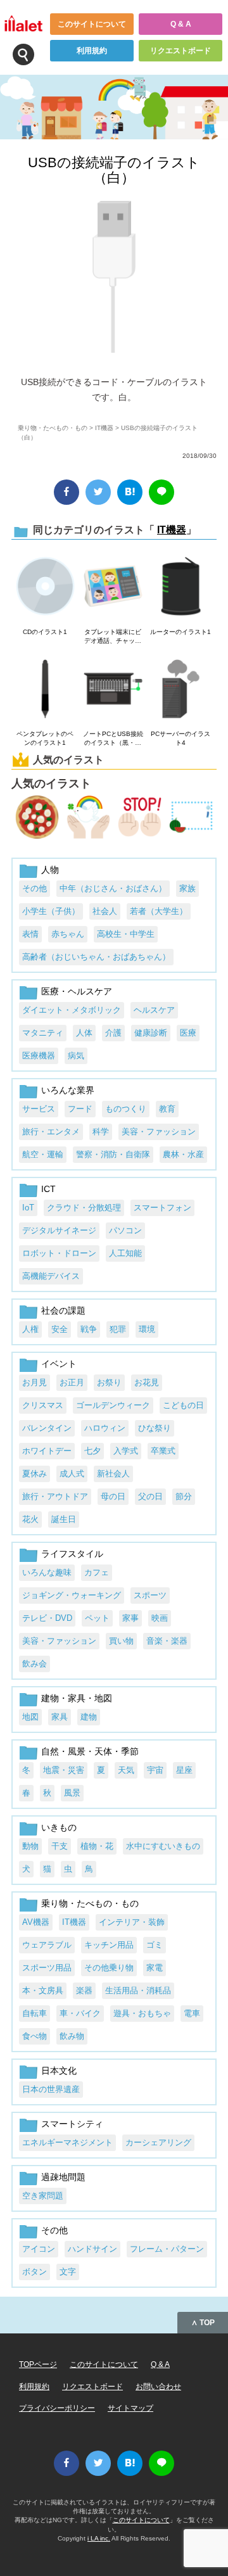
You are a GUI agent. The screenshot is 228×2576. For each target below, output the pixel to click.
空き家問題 (43, 2196)
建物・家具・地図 (77, 1698)
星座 (184, 1770)
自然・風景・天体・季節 (90, 1751)
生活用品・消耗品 (138, 1990)
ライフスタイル (72, 1554)
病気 (76, 1056)
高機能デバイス (51, 1276)
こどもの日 (183, 1405)
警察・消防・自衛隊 (113, 1154)
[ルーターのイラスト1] (181, 587)
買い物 (121, 1641)
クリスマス (43, 1405)
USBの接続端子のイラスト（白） (114, 170)
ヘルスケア (154, 1010)
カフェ (97, 1572)
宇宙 (155, 1770)
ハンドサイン (92, 2249)
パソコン (125, 1230)
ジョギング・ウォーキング (72, 1595)
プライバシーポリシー (57, 2408)
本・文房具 (43, 1990)
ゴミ (155, 1945)
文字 (68, 2272)
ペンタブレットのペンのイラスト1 (45, 738)
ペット (97, 1618)
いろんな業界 (68, 1090)
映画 (160, 1618)
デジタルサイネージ (59, 1230)
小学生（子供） (51, 911)
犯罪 (118, 1329)
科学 (101, 1132)
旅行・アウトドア (55, 1496)
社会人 (105, 911)
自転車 (35, 2013)
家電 (155, 1968)
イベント (59, 1364)
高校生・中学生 (126, 934)
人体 (84, 1033)
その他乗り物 (109, 1968)
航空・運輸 (43, 1154)
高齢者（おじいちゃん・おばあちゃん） (96, 957)
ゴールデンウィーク (113, 1405)
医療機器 (39, 1056)
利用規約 (92, 51)
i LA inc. (99, 2538)
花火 (30, 1519)
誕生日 (64, 1519)
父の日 (150, 1496)
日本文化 (59, 2071)
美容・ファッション (159, 1132)
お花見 (147, 1382)
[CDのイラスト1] (45, 587)
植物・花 (97, 1846)
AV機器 (36, 1922)
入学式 (126, 1451)
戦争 (89, 1329)
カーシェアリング (158, 2142)
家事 (130, 1618)
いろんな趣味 (47, 1572)
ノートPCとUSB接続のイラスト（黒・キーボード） (113, 739)
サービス (39, 1109)
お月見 (35, 1382)
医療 (188, 1033)
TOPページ (38, 2364)
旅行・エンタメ (51, 1132)
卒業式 (163, 1451)
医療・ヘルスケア (77, 991)
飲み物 (72, 2036)
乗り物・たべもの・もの (53, 428)
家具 (60, 1717)
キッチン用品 (109, 1945)
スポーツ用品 (47, 1968)
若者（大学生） (159, 911)
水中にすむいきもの (163, 1846)
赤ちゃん (68, 934)
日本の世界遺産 (51, 2089)
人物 (50, 870)
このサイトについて (92, 24)
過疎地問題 (63, 2177)
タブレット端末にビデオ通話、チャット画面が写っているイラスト (113, 637)
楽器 (84, 1990)
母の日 (113, 1496)
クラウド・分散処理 (84, 1208)
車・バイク (80, 2013)
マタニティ (43, 1033)
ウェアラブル (47, 1945)
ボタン (35, 2272)
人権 (30, 1329)
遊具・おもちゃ (142, 2013)
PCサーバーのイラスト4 (180, 738)
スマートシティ (72, 2124)
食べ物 (35, 2036)
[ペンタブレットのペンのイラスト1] (45, 690)
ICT (48, 1189)
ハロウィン (105, 1428)
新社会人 (113, 1474)
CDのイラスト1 (45, 632)
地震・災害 (64, 1770)
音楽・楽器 (167, 1641)
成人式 (72, 1474)
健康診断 (151, 1033)
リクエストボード (180, 51)
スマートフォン (162, 1208)
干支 (60, 1846)
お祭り (109, 1382)
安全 (60, 1329)
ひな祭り (155, 1428)
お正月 (72, 1382)
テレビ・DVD (47, 1618)
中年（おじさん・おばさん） (113, 888)
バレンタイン (47, 1428)
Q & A (181, 24)
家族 (187, 888)
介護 (113, 1033)
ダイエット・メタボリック (72, 1010)
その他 (35, 888)
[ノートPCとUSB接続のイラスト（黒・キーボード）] (113, 690)
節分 (184, 1496)
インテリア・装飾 (132, 1922)
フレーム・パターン (167, 2249)
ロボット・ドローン (59, 1253)
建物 (89, 1717)
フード (80, 1109)
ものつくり (126, 1109)
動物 (30, 1846)
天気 (126, 1770)
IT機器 (104, 428)
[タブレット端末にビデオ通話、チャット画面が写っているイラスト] (113, 587)
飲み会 (35, 1664)
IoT (28, 1208)
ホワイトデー (47, 1451)
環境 (147, 1329)
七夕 (92, 1451)
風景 (72, 1793)
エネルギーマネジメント (67, 2142)
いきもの (59, 1827)
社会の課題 (63, 1310)
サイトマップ (130, 2408)
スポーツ (150, 1595)
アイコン (39, 2249)
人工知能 (125, 1253)
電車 (192, 2013)
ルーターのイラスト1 (180, 632)
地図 (30, 1717)
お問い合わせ (158, 2387)
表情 (30, 934)
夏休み (35, 1474)
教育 (167, 1109)
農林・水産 (183, 1154)
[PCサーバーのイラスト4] (181, 690)
